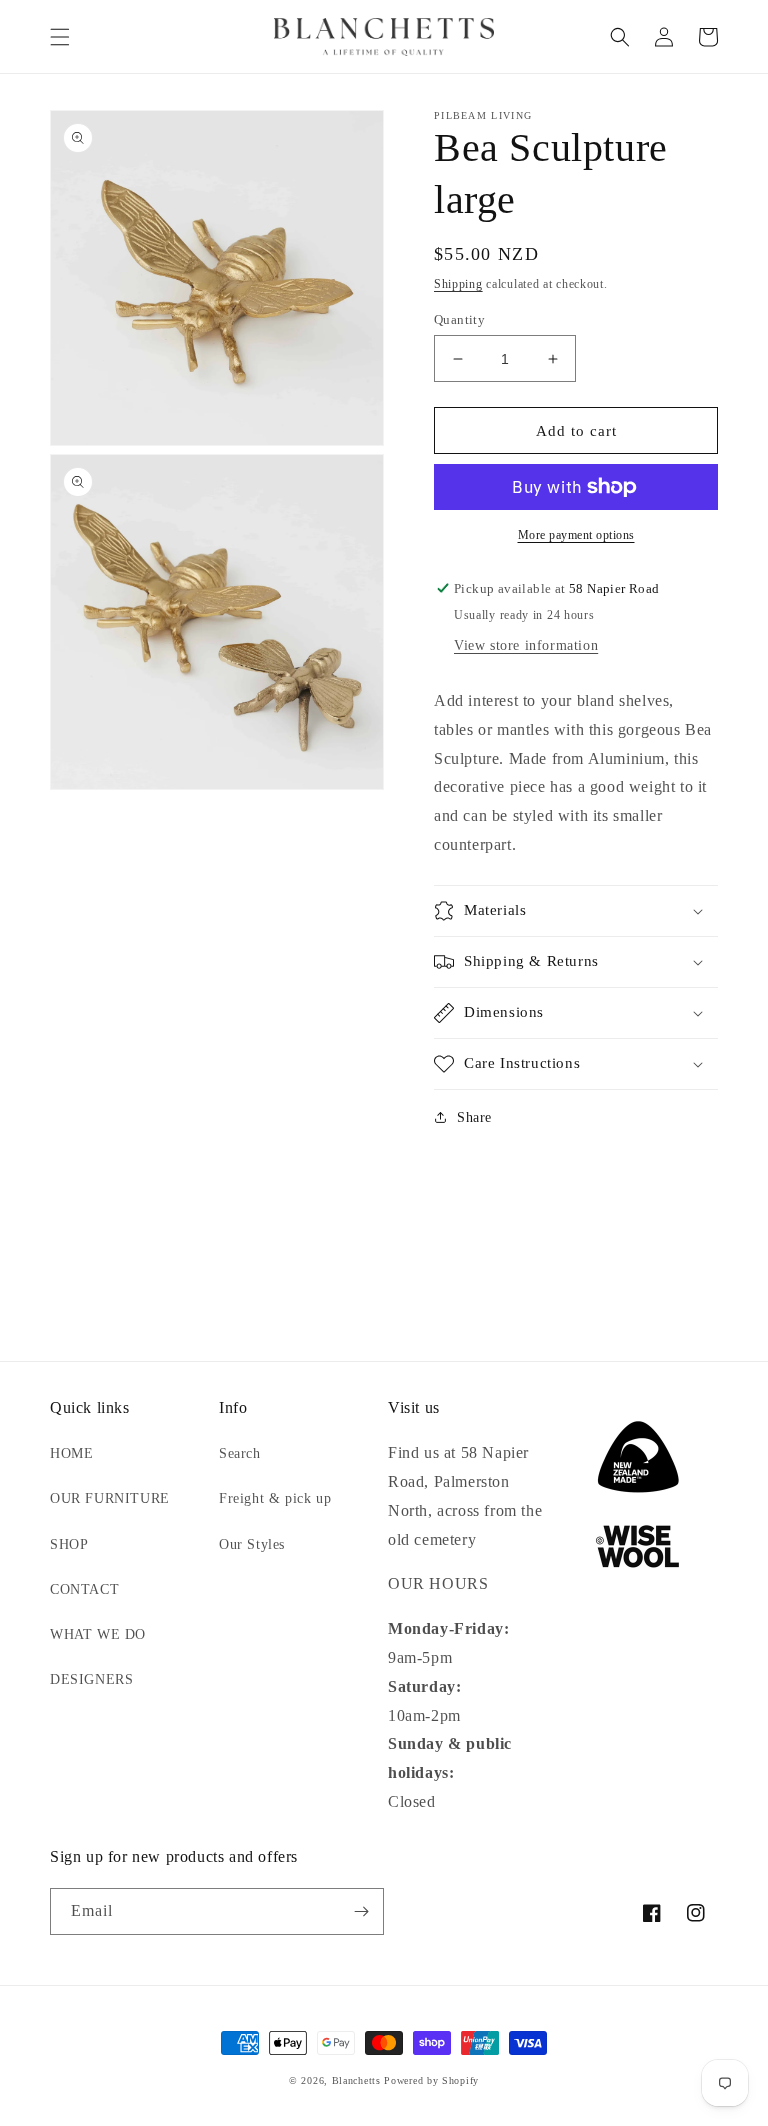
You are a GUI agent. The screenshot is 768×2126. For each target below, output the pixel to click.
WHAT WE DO (98, 1634)
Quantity (459, 319)
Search (240, 1453)
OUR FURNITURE (110, 1498)
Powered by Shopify (431, 2080)
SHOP (69, 1544)
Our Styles (252, 1544)
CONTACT (84, 1589)
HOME (71, 1453)
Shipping (458, 284)
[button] (60, 37)
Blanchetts (356, 2080)
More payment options (576, 535)
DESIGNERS (91, 1679)
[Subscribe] (361, 1911)
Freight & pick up (275, 1498)
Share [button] (474, 1117)
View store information (526, 645)
